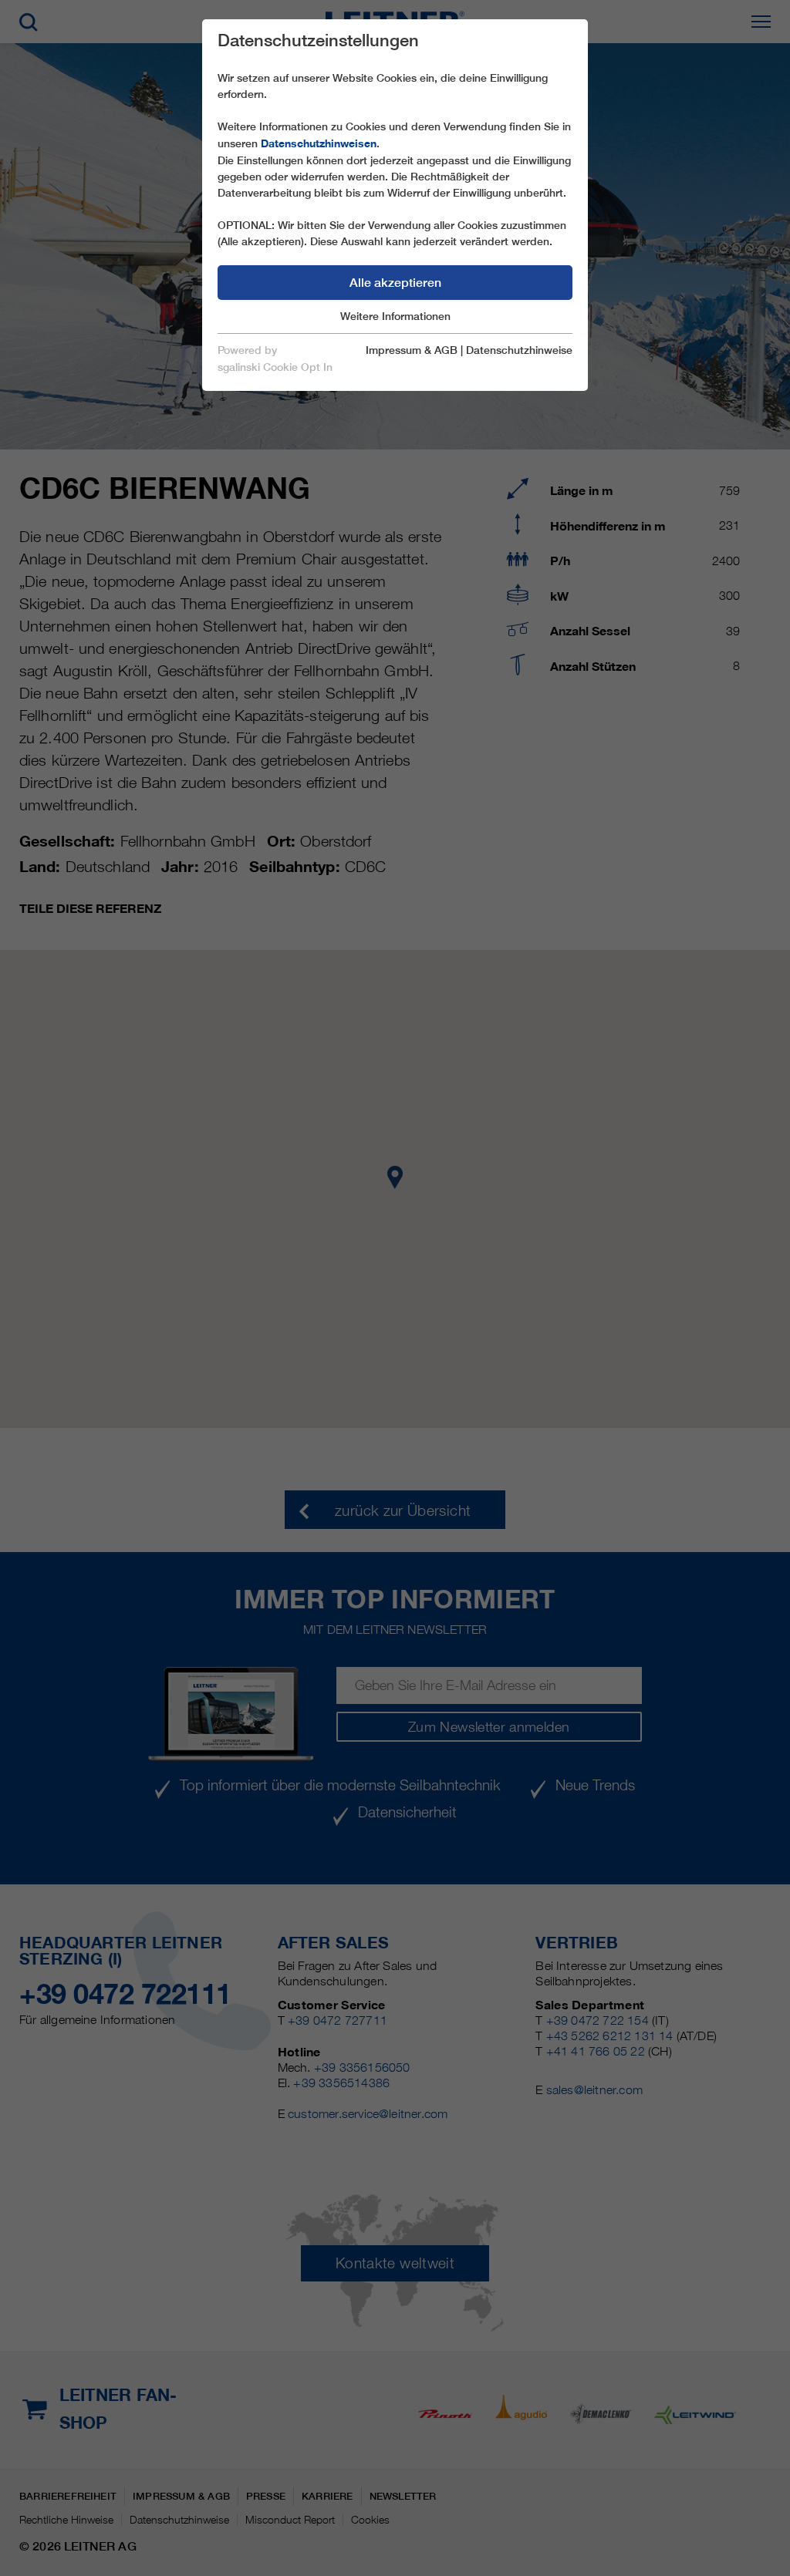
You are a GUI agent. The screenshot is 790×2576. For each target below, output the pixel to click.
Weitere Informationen (395, 316)
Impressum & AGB (412, 350)
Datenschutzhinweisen (319, 143)
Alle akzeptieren (395, 283)
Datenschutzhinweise (519, 350)
